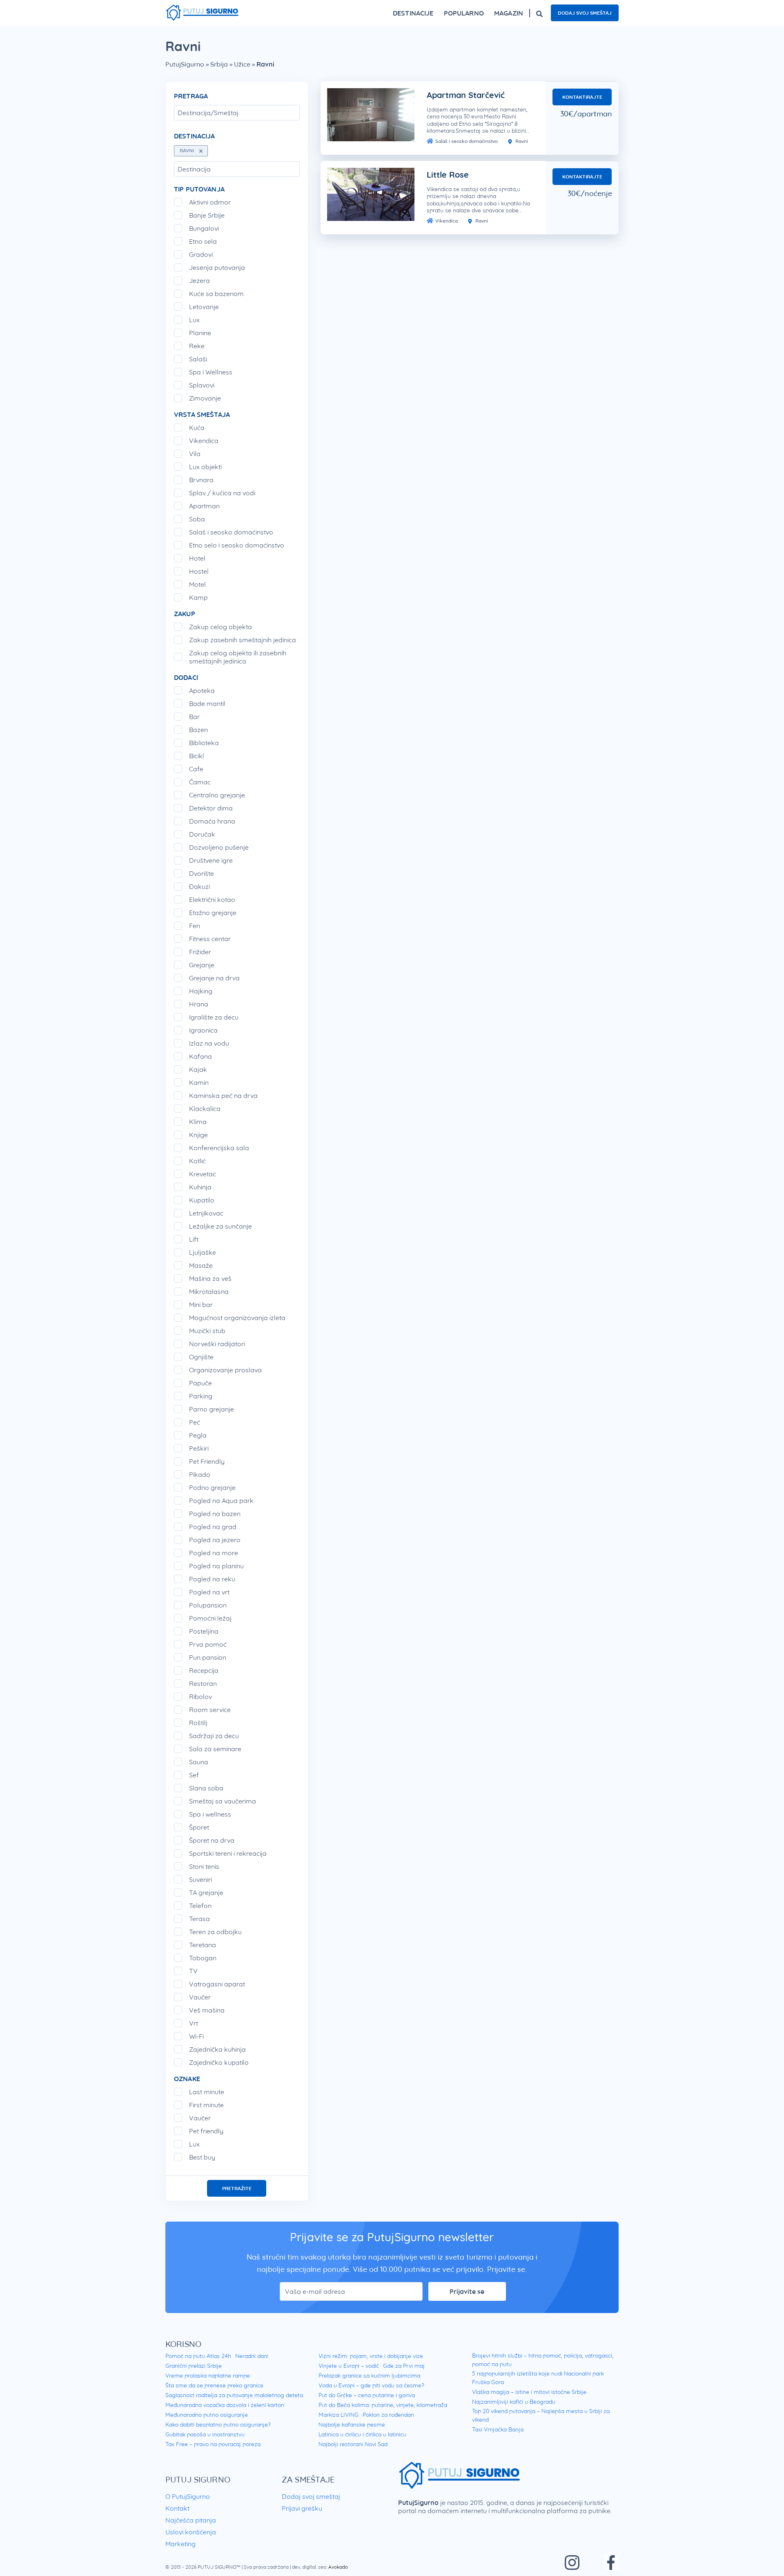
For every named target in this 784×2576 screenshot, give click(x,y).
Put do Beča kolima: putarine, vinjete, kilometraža (383, 2405)
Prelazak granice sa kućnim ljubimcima (369, 2376)
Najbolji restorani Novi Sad (353, 2444)
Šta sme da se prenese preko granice (214, 2385)
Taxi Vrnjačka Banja (498, 2429)
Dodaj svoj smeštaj (585, 13)
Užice (242, 64)
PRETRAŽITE (237, 2188)
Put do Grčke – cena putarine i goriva (367, 2395)
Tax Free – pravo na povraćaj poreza (213, 2444)
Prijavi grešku (302, 2508)
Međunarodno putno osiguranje (207, 2415)
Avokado (338, 2567)
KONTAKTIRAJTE (582, 97)
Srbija (219, 64)
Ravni (521, 141)
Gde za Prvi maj (404, 2366)
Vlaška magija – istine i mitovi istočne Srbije (529, 2392)
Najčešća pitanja (191, 2520)
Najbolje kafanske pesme (352, 2425)
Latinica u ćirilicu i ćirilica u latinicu (362, 2434)
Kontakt (177, 2508)
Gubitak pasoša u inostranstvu (205, 2434)
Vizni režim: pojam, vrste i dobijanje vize (371, 2356)
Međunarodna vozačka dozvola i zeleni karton (225, 2405)
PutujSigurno (185, 64)
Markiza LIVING (339, 2415)
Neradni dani (252, 2356)
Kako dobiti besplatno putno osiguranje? (218, 2425)
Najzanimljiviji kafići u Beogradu (514, 2402)
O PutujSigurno (188, 2496)
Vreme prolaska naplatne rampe (208, 2376)
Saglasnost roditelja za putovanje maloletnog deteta (234, 2395)
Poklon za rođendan (388, 2415)
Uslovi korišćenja (191, 2532)
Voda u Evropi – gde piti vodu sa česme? (371, 2385)
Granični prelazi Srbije (194, 2366)
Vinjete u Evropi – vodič (349, 2366)
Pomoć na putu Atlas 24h (198, 2356)
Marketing (180, 2544)
